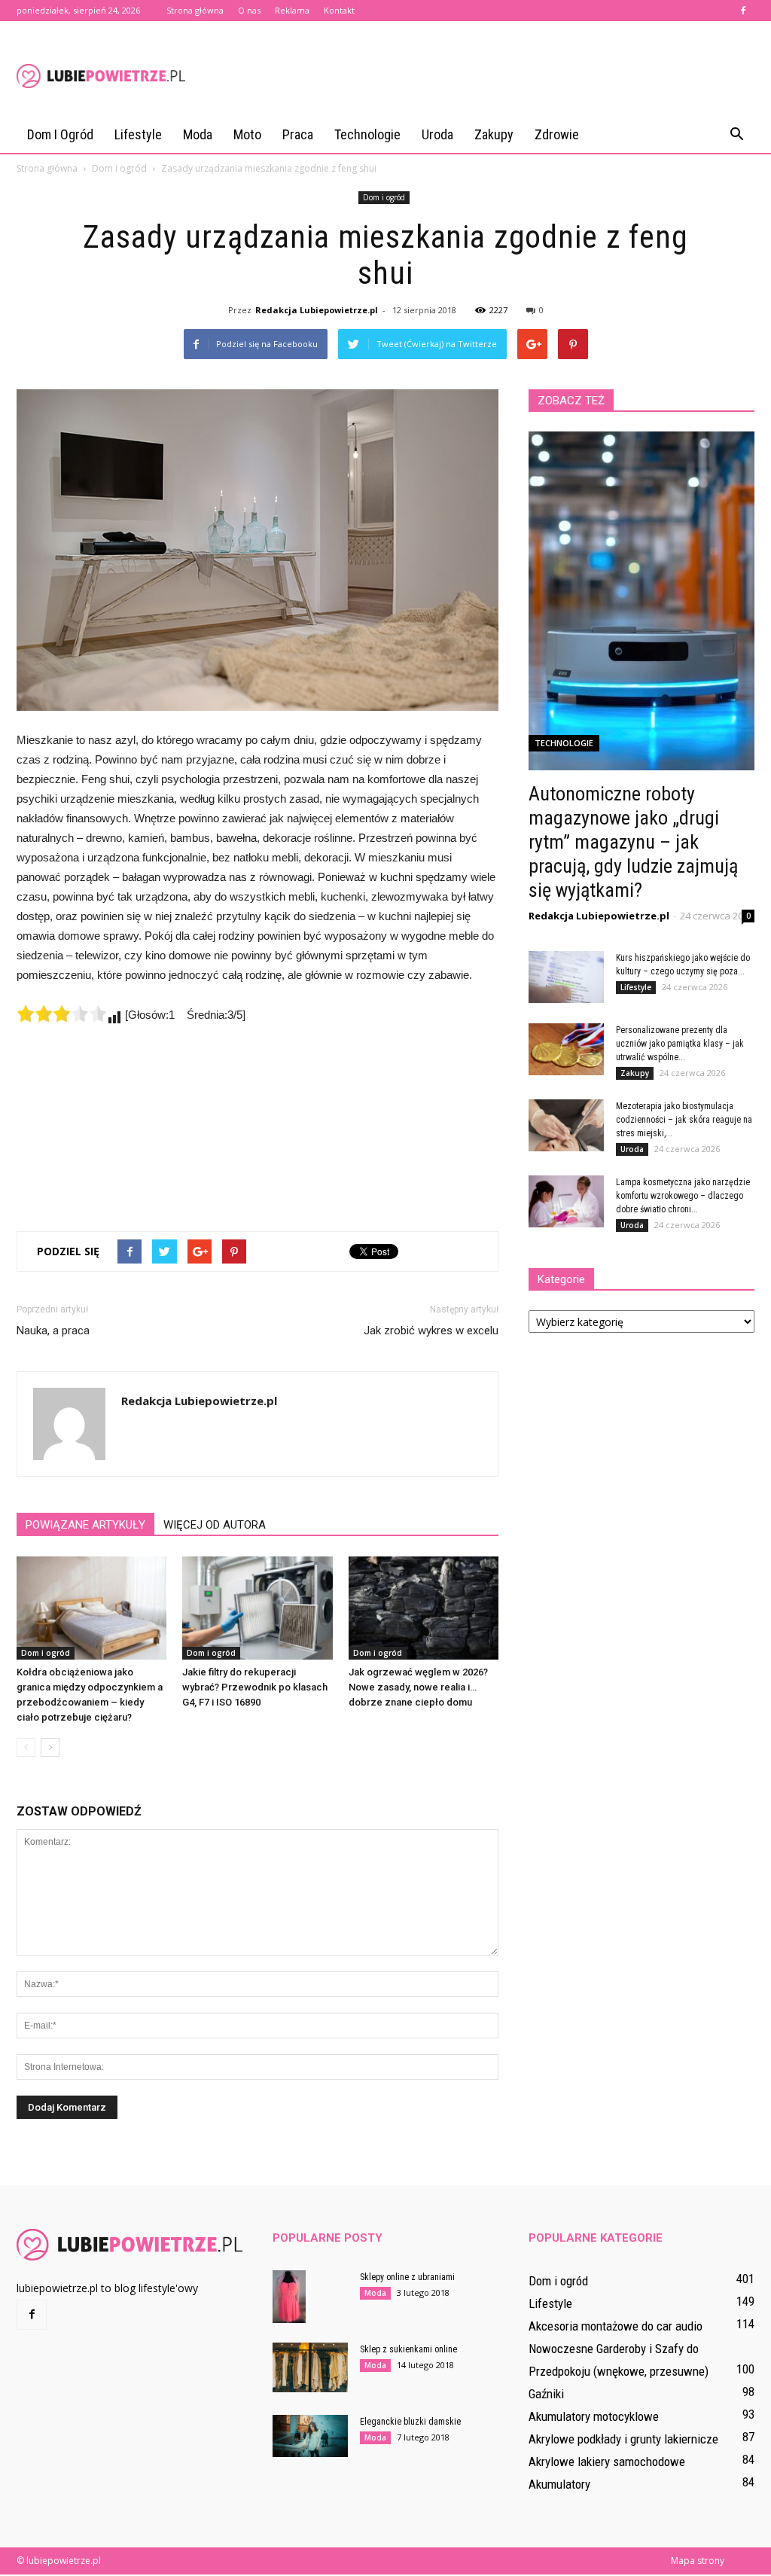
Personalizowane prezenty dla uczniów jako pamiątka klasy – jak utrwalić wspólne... (680, 1044)
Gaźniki (546, 2394)
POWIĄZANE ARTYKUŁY (85, 1525)
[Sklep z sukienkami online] (310, 2368)
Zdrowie (557, 134)
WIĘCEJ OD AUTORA (215, 1525)
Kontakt (339, 10)
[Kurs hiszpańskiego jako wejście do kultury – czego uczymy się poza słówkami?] (566, 977)
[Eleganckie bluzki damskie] (310, 2436)
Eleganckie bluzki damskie (410, 2422)
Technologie (367, 134)
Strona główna (195, 10)
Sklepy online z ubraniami (407, 2277)
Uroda (437, 134)
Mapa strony (698, 2561)
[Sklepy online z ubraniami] (289, 2297)
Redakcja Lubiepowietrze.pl (317, 310)
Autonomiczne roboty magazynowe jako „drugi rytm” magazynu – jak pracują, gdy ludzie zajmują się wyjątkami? (633, 842)
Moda (198, 134)
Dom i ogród (60, 134)
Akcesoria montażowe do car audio (616, 2326)
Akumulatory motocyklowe (594, 2416)
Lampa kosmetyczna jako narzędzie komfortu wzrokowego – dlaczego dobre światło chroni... (683, 1196)
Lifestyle (138, 134)
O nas (249, 10)
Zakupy (494, 134)
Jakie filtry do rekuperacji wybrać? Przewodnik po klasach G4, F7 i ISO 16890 (255, 1687)
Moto (247, 134)
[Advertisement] (480, 76)
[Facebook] (743, 11)
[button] (736, 135)
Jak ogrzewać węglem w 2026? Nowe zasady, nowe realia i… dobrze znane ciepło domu (418, 1687)
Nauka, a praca (53, 1331)
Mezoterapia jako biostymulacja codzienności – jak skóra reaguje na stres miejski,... (684, 1120)
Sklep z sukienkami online (408, 2349)
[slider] (62, 1014)
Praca (298, 134)
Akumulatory (559, 2484)
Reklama (292, 10)
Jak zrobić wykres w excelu (431, 1331)
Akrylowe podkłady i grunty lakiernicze (623, 2439)
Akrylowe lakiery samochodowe (607, 2462)
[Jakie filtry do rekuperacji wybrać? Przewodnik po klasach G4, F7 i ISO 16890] (257, 1608)
